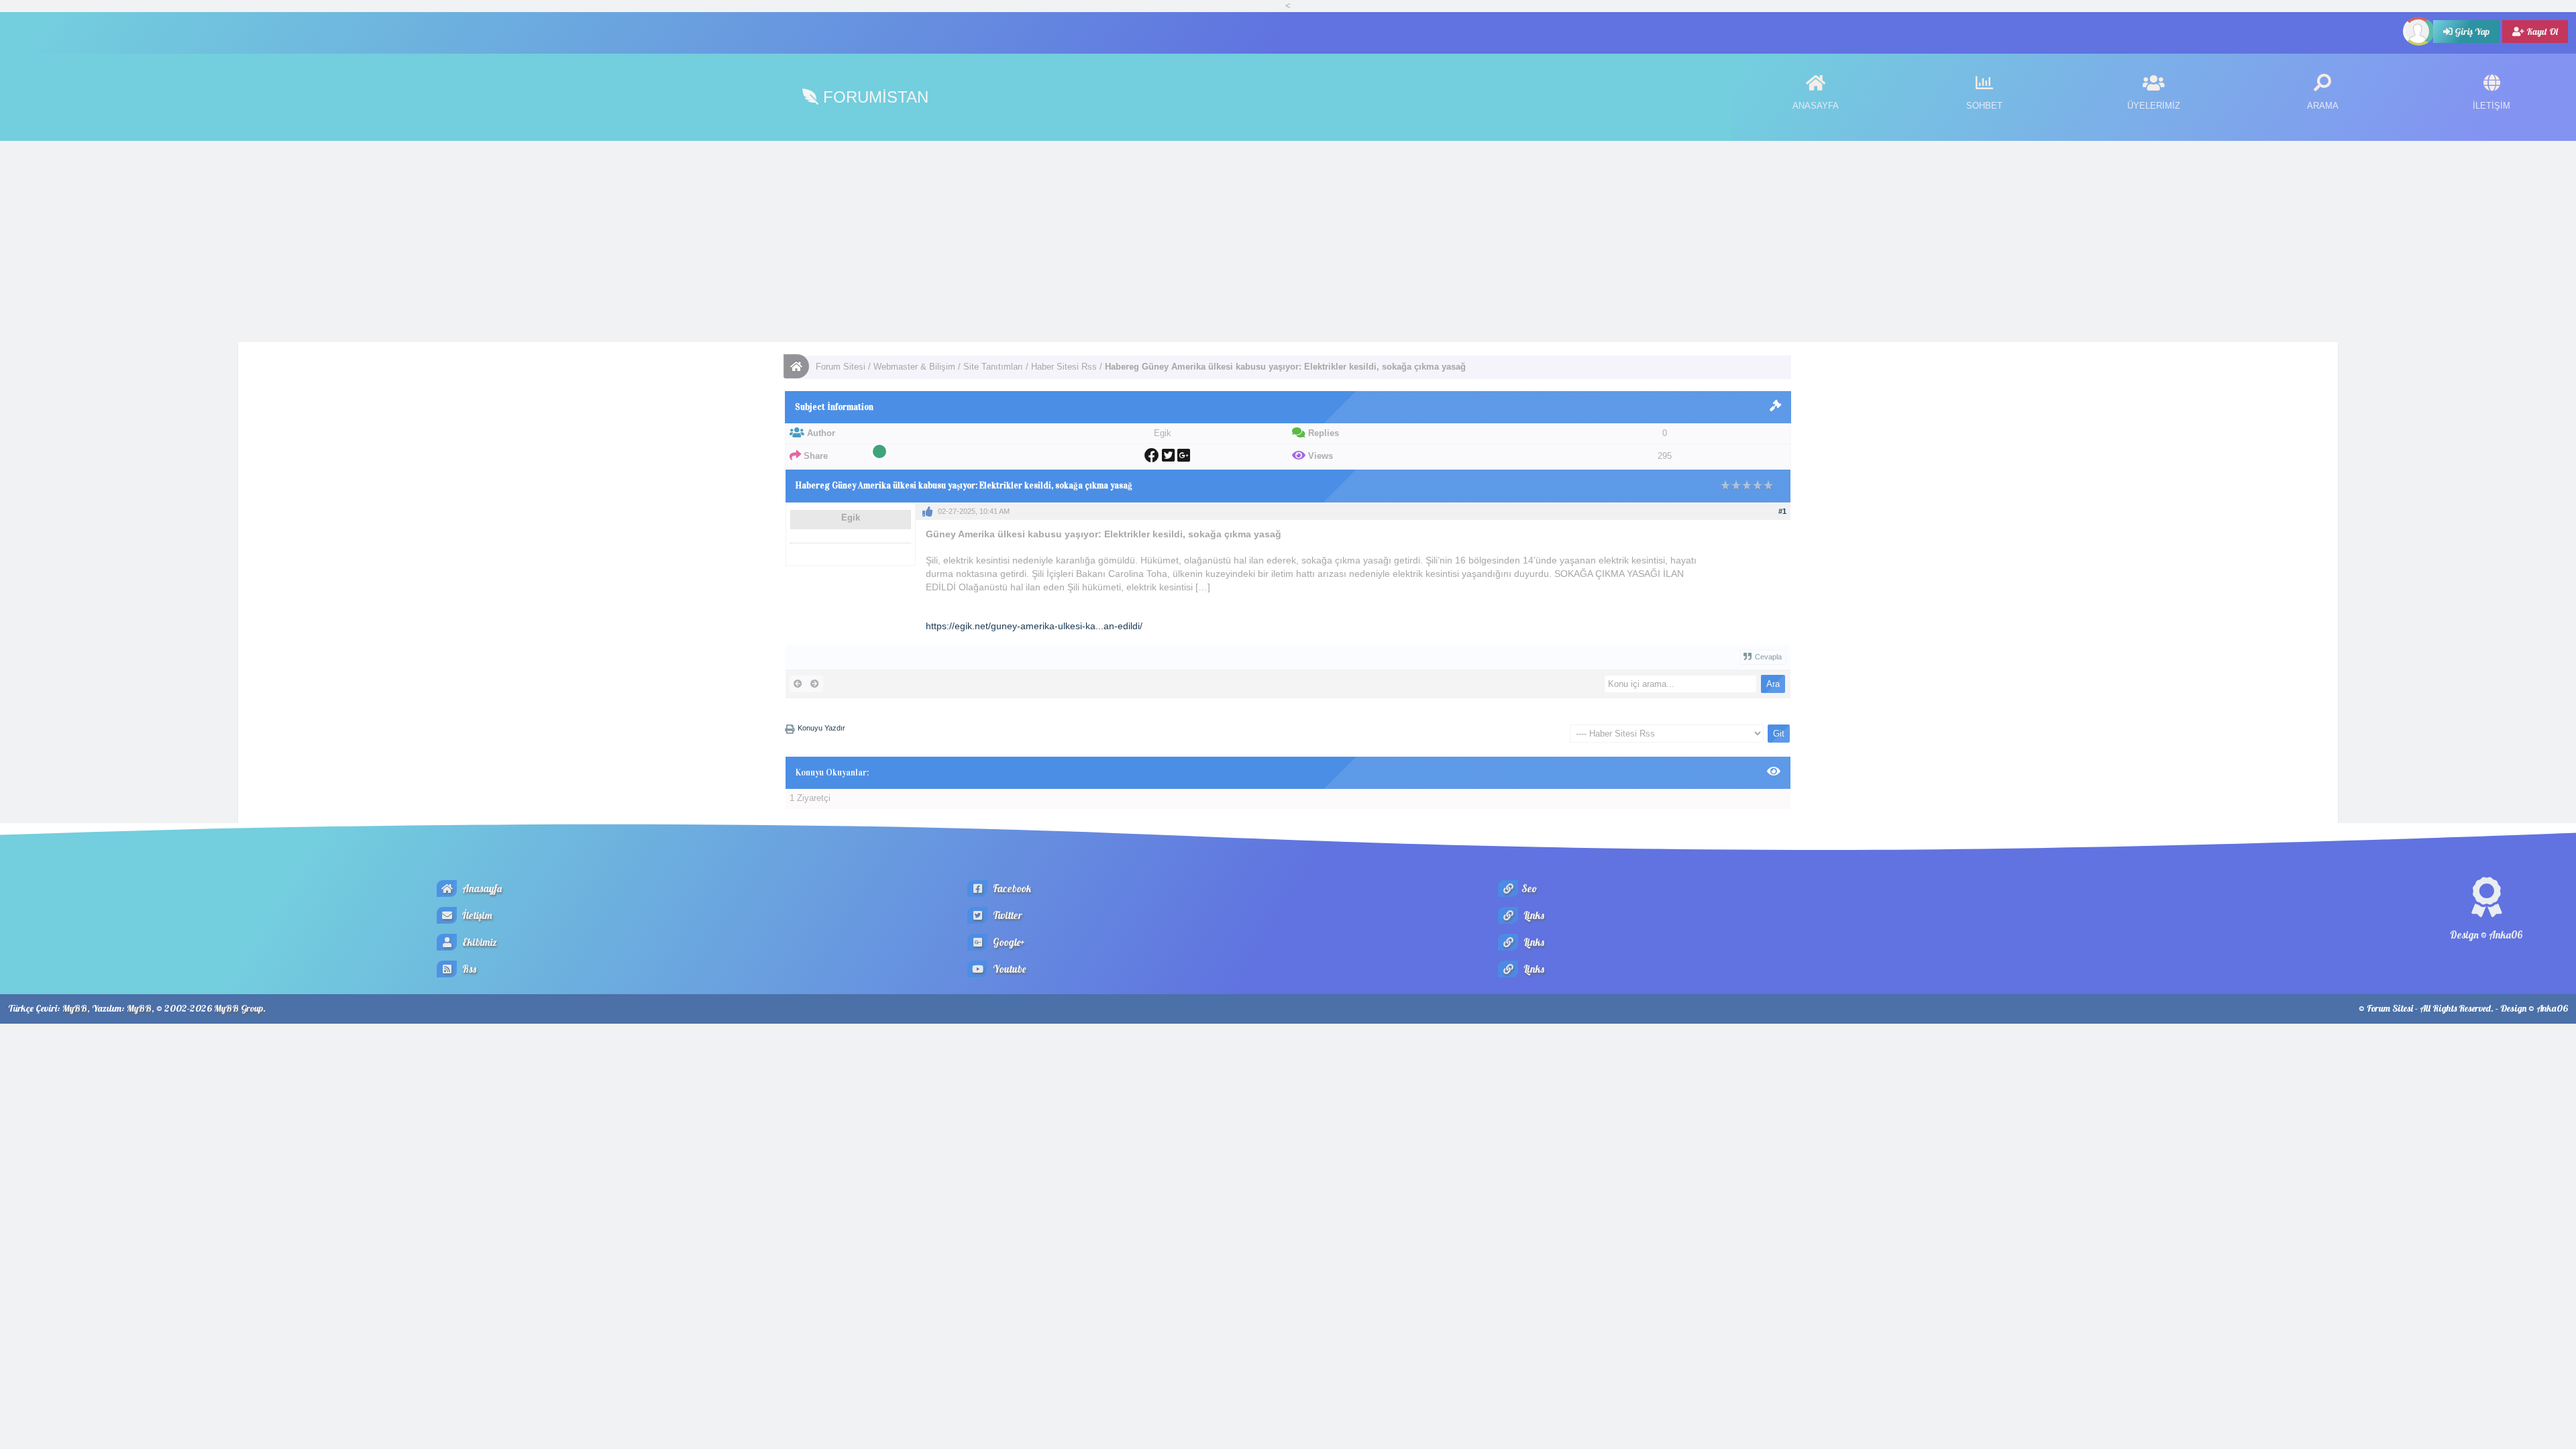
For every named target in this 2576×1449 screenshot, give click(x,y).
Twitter (1007, 915)
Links (1533, 915)
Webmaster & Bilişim (914, 367)
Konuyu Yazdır (821, 728)
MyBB (75, 1008)
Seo (1529, 889)
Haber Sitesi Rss (1064, 367)
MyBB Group (238, 1008)
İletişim (476, 915)
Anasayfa (481, 889)
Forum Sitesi (841, 367)
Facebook (1011, 889)
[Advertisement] (1288, 241)
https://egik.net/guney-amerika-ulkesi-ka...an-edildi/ (1034, 626)
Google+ (1008, 942)
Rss (468, 969)
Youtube (1008, 969)
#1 (1782, 511)
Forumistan (873, 97)
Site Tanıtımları (993, 367)
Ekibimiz (479, 942)
